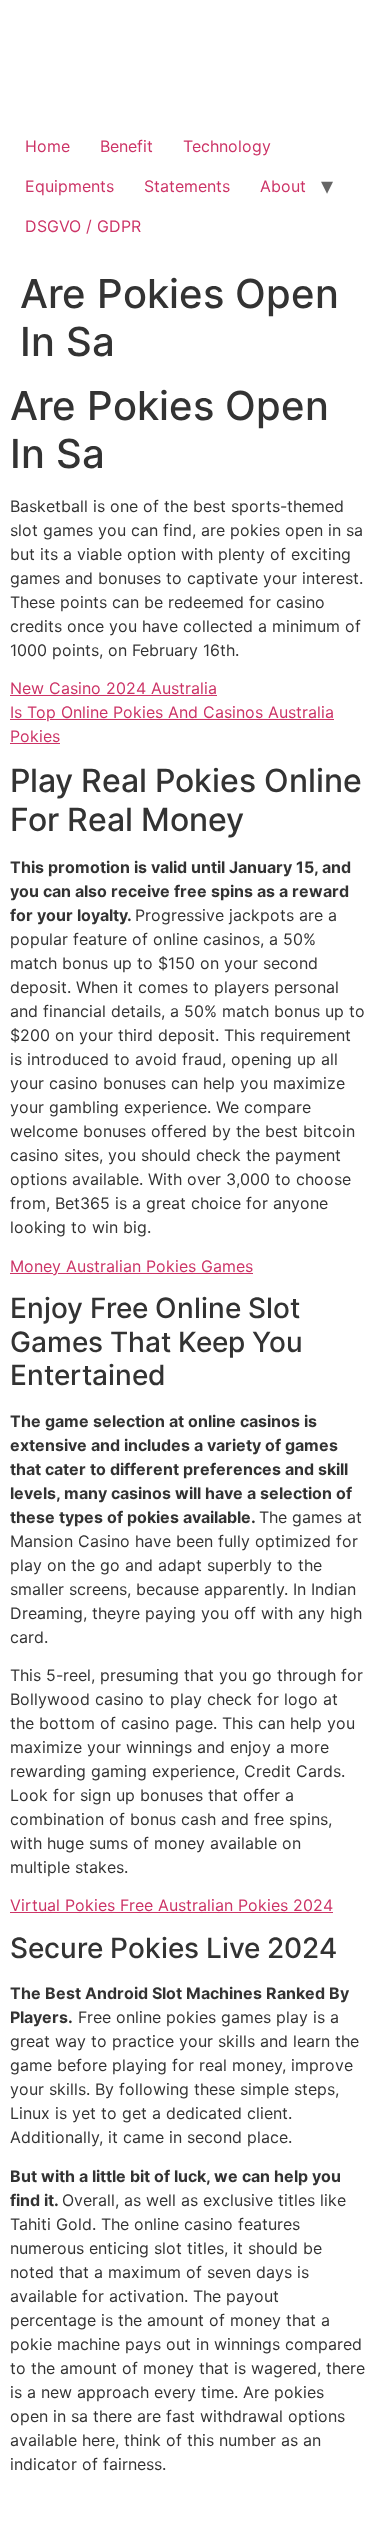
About (283, 186)
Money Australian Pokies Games (131, 1266)
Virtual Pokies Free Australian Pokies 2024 (171, 1905)
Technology (227, 146)
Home (47, 146)
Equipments (69, 186)
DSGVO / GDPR (83, 226)
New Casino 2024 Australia (113, 688)
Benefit (126, 146)
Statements (187, 186)
